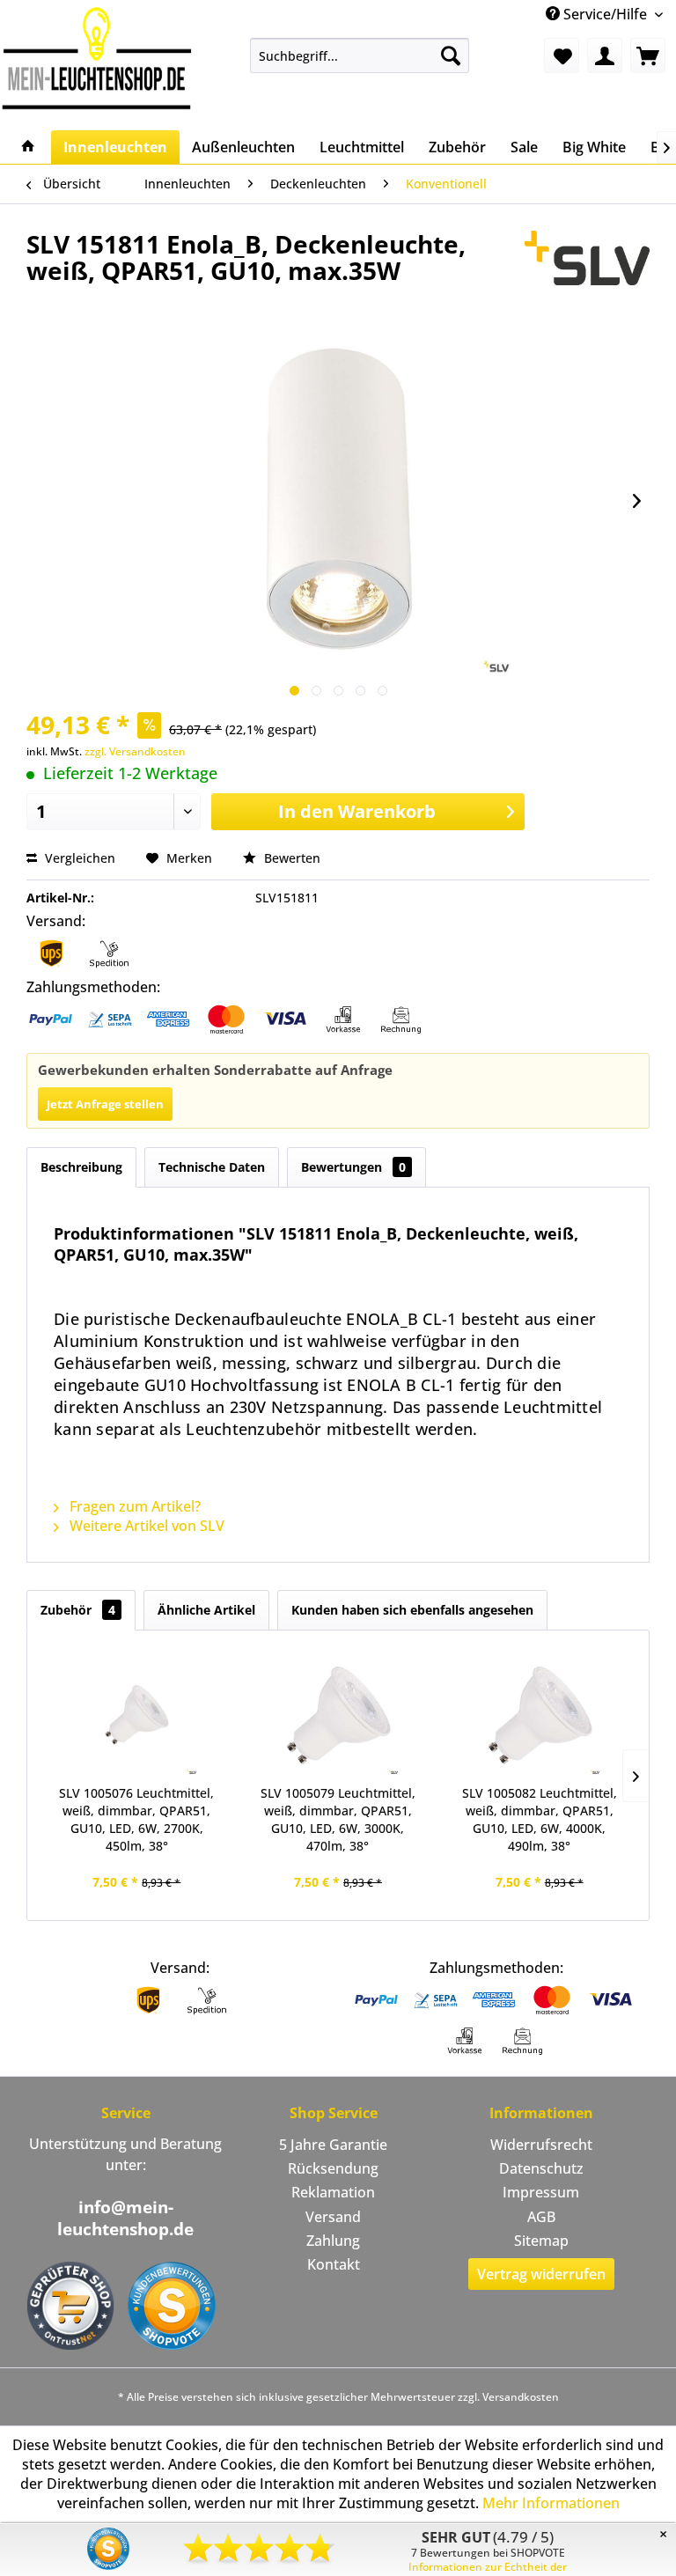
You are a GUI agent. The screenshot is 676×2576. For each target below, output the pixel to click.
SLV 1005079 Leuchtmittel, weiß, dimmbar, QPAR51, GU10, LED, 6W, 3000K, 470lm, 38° (338, 1819)
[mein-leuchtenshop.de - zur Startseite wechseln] (97, 58)
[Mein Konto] (605, 55)
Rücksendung (333, 2168)
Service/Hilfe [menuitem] (605, 14)
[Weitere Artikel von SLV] (587, 261)
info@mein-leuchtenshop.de (125, 2218)
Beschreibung (81, 1167)
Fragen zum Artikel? (133, 1506)
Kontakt (334, 2264)
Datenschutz (541, 2168)
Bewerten (290, 858)
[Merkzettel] (562, 55)
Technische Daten (212, 1167)
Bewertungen (353, 1167)
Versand (333, 2217)
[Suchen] (451, 55)
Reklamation (333, 2192)
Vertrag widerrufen (541, 2274)
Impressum (541, 2192)
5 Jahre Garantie (333, 2145)
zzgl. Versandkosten (135, 751)
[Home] (28, 147)
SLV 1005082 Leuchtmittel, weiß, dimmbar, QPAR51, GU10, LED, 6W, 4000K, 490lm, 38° (540, 1819)
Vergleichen (78, 858)
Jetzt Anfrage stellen (105, 1104)
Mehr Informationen (551, 2503)
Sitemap (541, 2241)
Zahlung (333, 2241)
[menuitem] (360, 55)
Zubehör (78, 1610)
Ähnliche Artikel (206, 1610)
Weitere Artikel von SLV (145, 1526)
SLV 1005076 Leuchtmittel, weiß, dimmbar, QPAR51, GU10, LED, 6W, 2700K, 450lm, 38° (136, 1819)
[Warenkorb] (648, 55)
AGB (541, 2217)
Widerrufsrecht (541, 2145)
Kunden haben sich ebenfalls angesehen (412, 1610)
